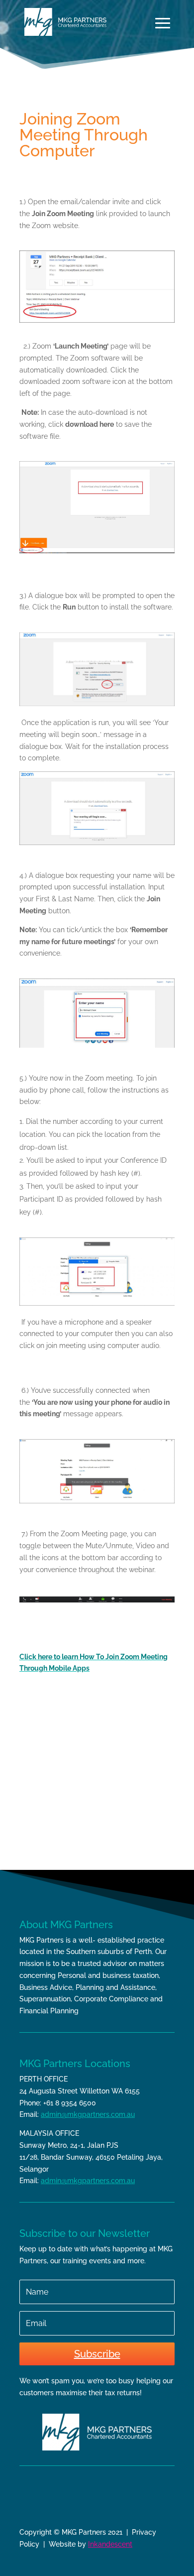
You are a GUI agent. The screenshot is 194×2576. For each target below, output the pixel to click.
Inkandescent (110, 2544)
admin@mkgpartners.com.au (88, 2114)
